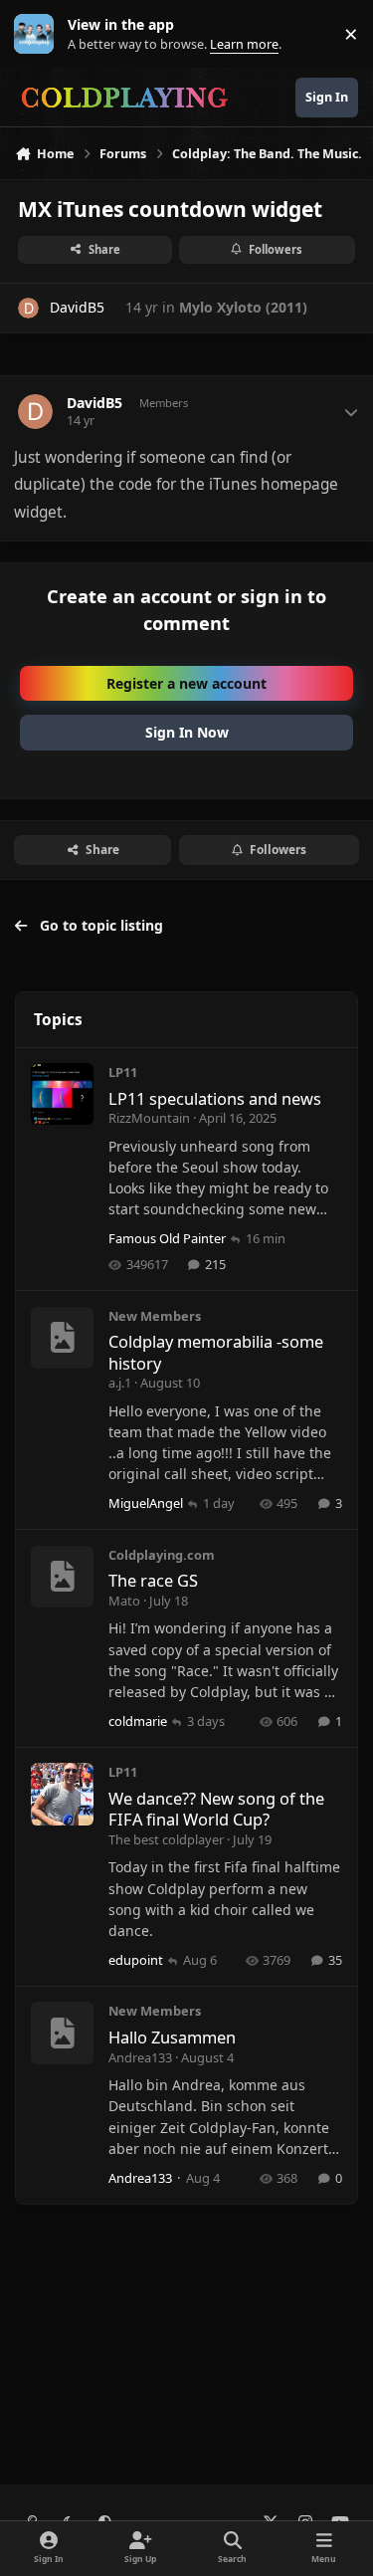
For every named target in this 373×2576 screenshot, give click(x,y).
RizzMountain (149, 1118)
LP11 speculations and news (215, 1098)
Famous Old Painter (167, 1238)
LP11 (123, 1072)
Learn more (38, 34)
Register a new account (186, 683)
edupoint (136, 1960)
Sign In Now (187, 732)
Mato (124, 1601)
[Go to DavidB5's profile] (28, 308)
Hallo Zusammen (172, 2037)
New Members (155, 1316)
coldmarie (138, 1721)
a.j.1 (120, 1383)
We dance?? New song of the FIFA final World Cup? (216, 1809)
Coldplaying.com (162, 1555)
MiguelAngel (146, 1503)
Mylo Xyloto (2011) (243, 307)
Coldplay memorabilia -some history (216, 1352)
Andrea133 (140, 2057)
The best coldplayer (166, 1839)
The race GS (153, 1580)
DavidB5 (77, 307)
